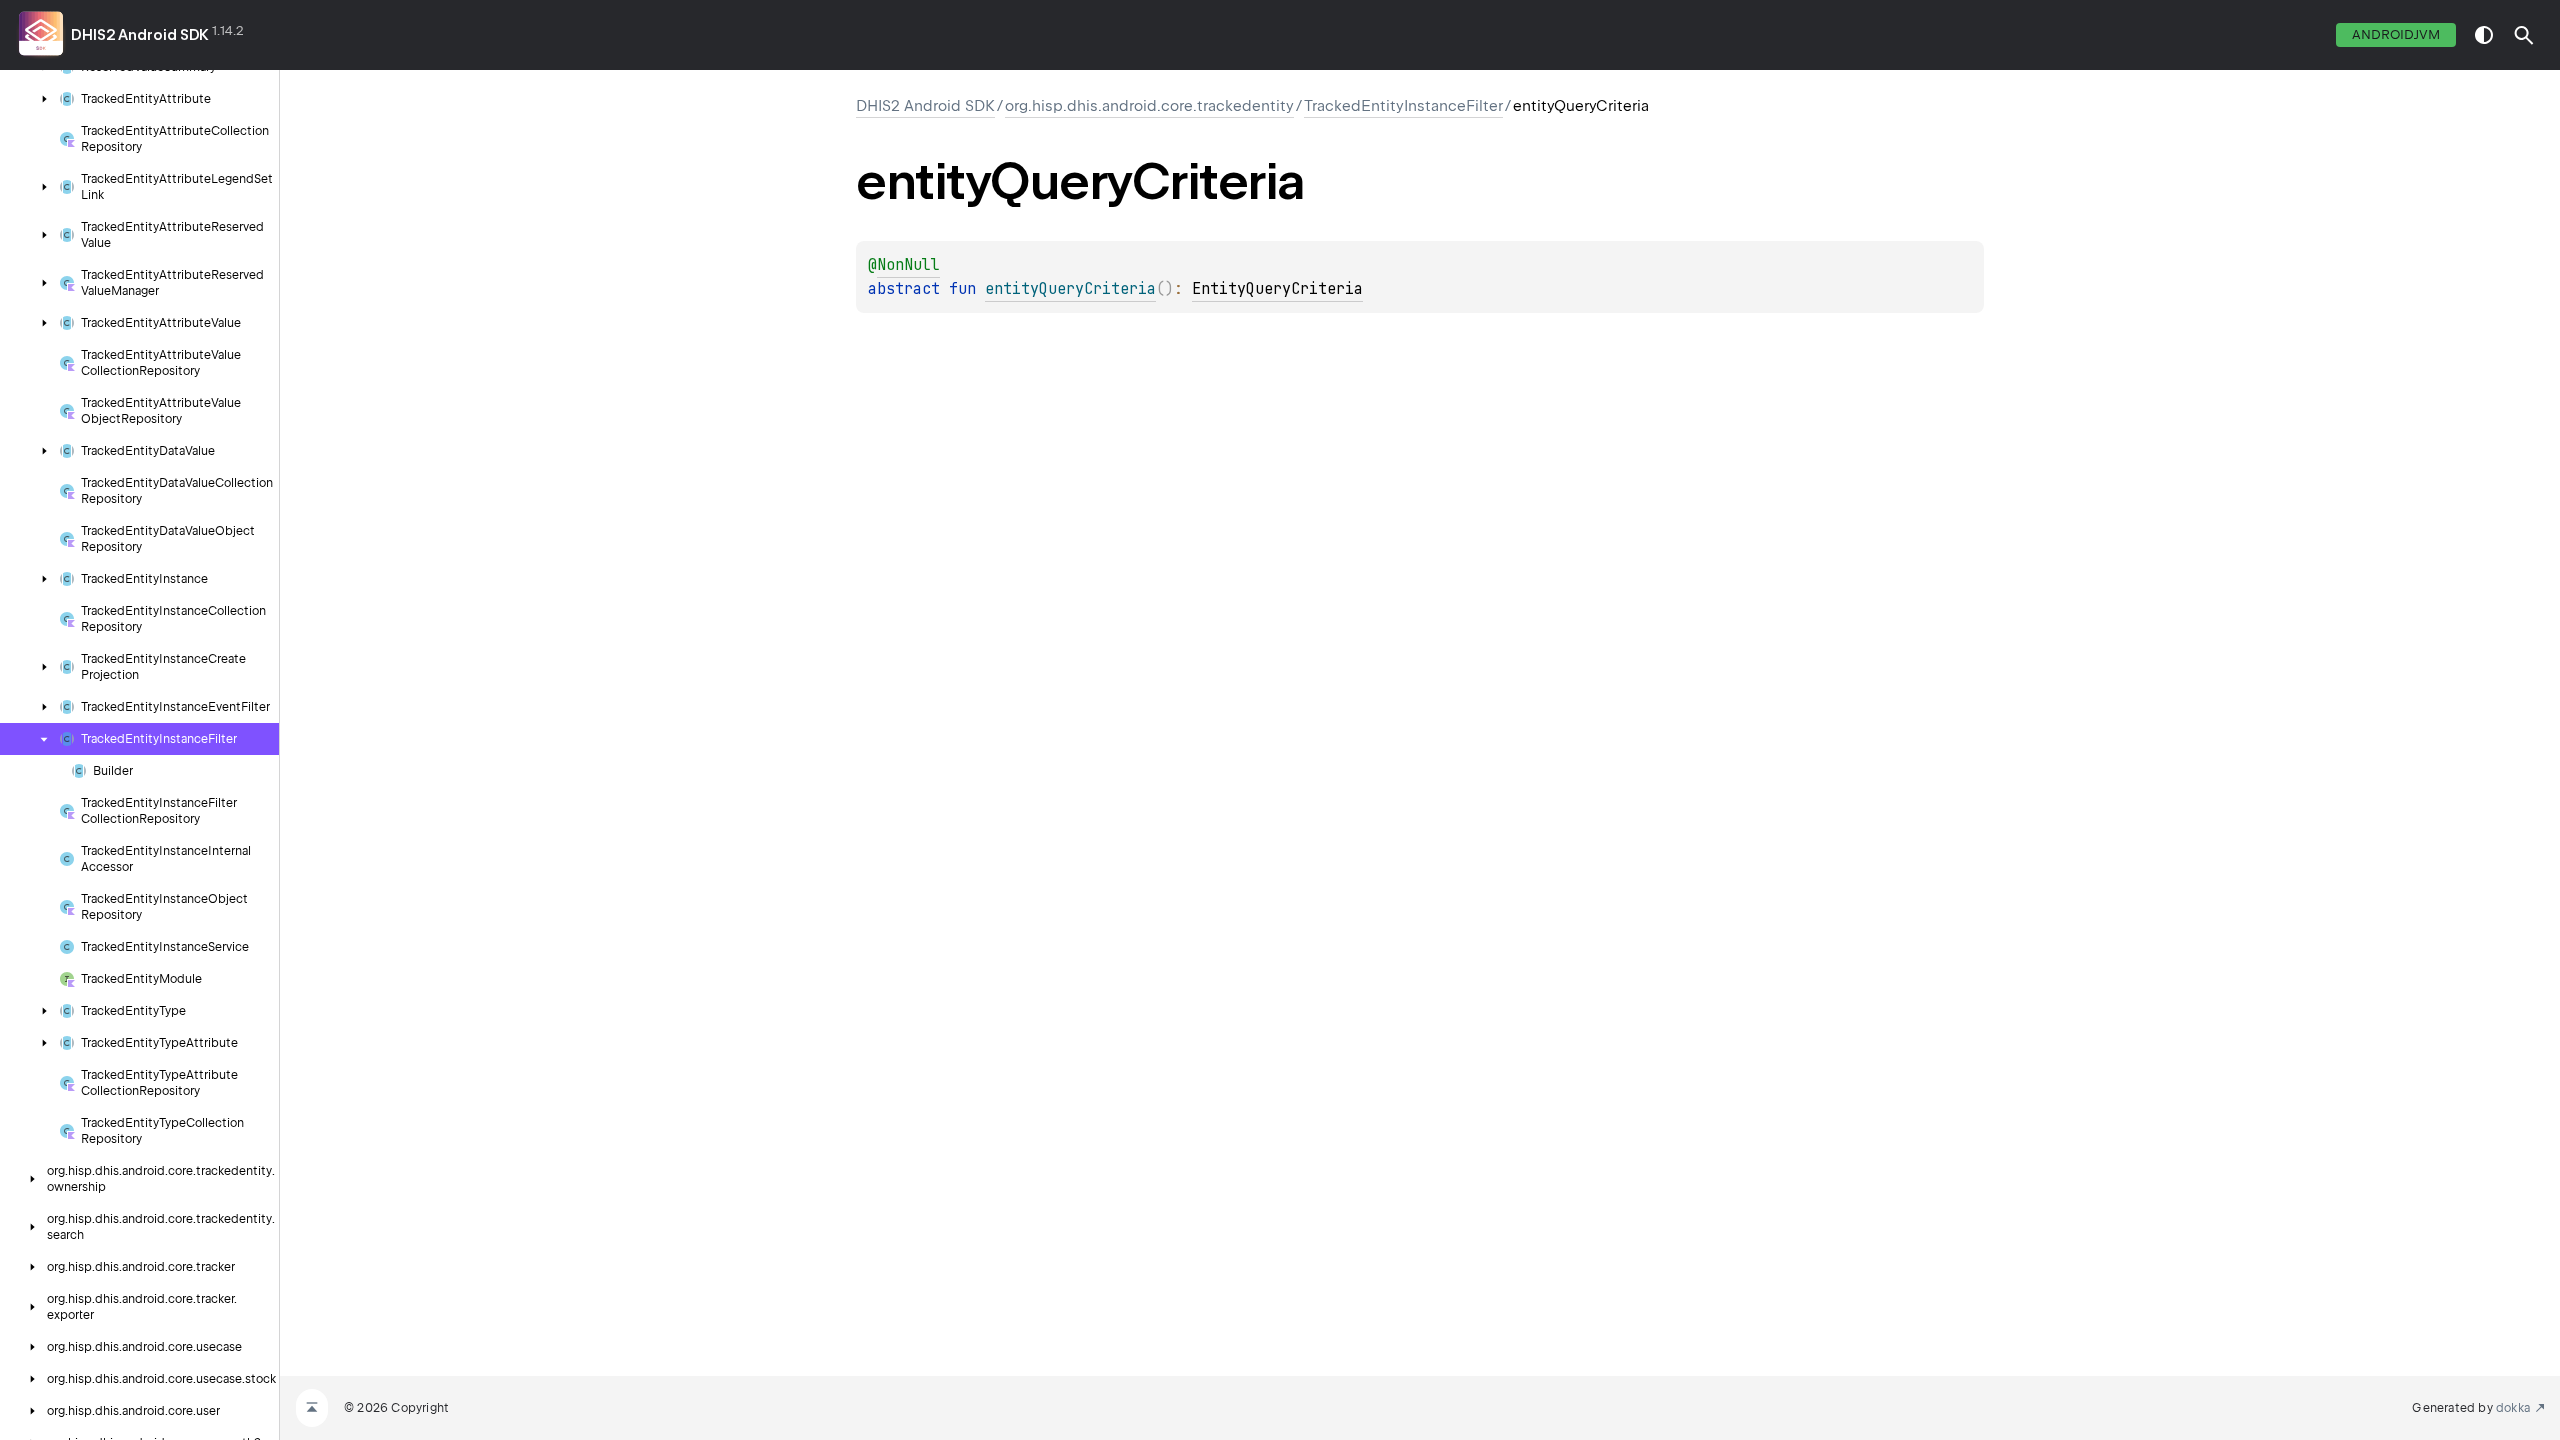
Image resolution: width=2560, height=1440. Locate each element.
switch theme (2484, 35)
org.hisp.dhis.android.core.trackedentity (1149, 106)
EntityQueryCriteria (1277, 289)
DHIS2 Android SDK (140, 35)
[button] (2524, 35)
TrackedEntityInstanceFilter (1403, 106)
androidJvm (2396, 34)
